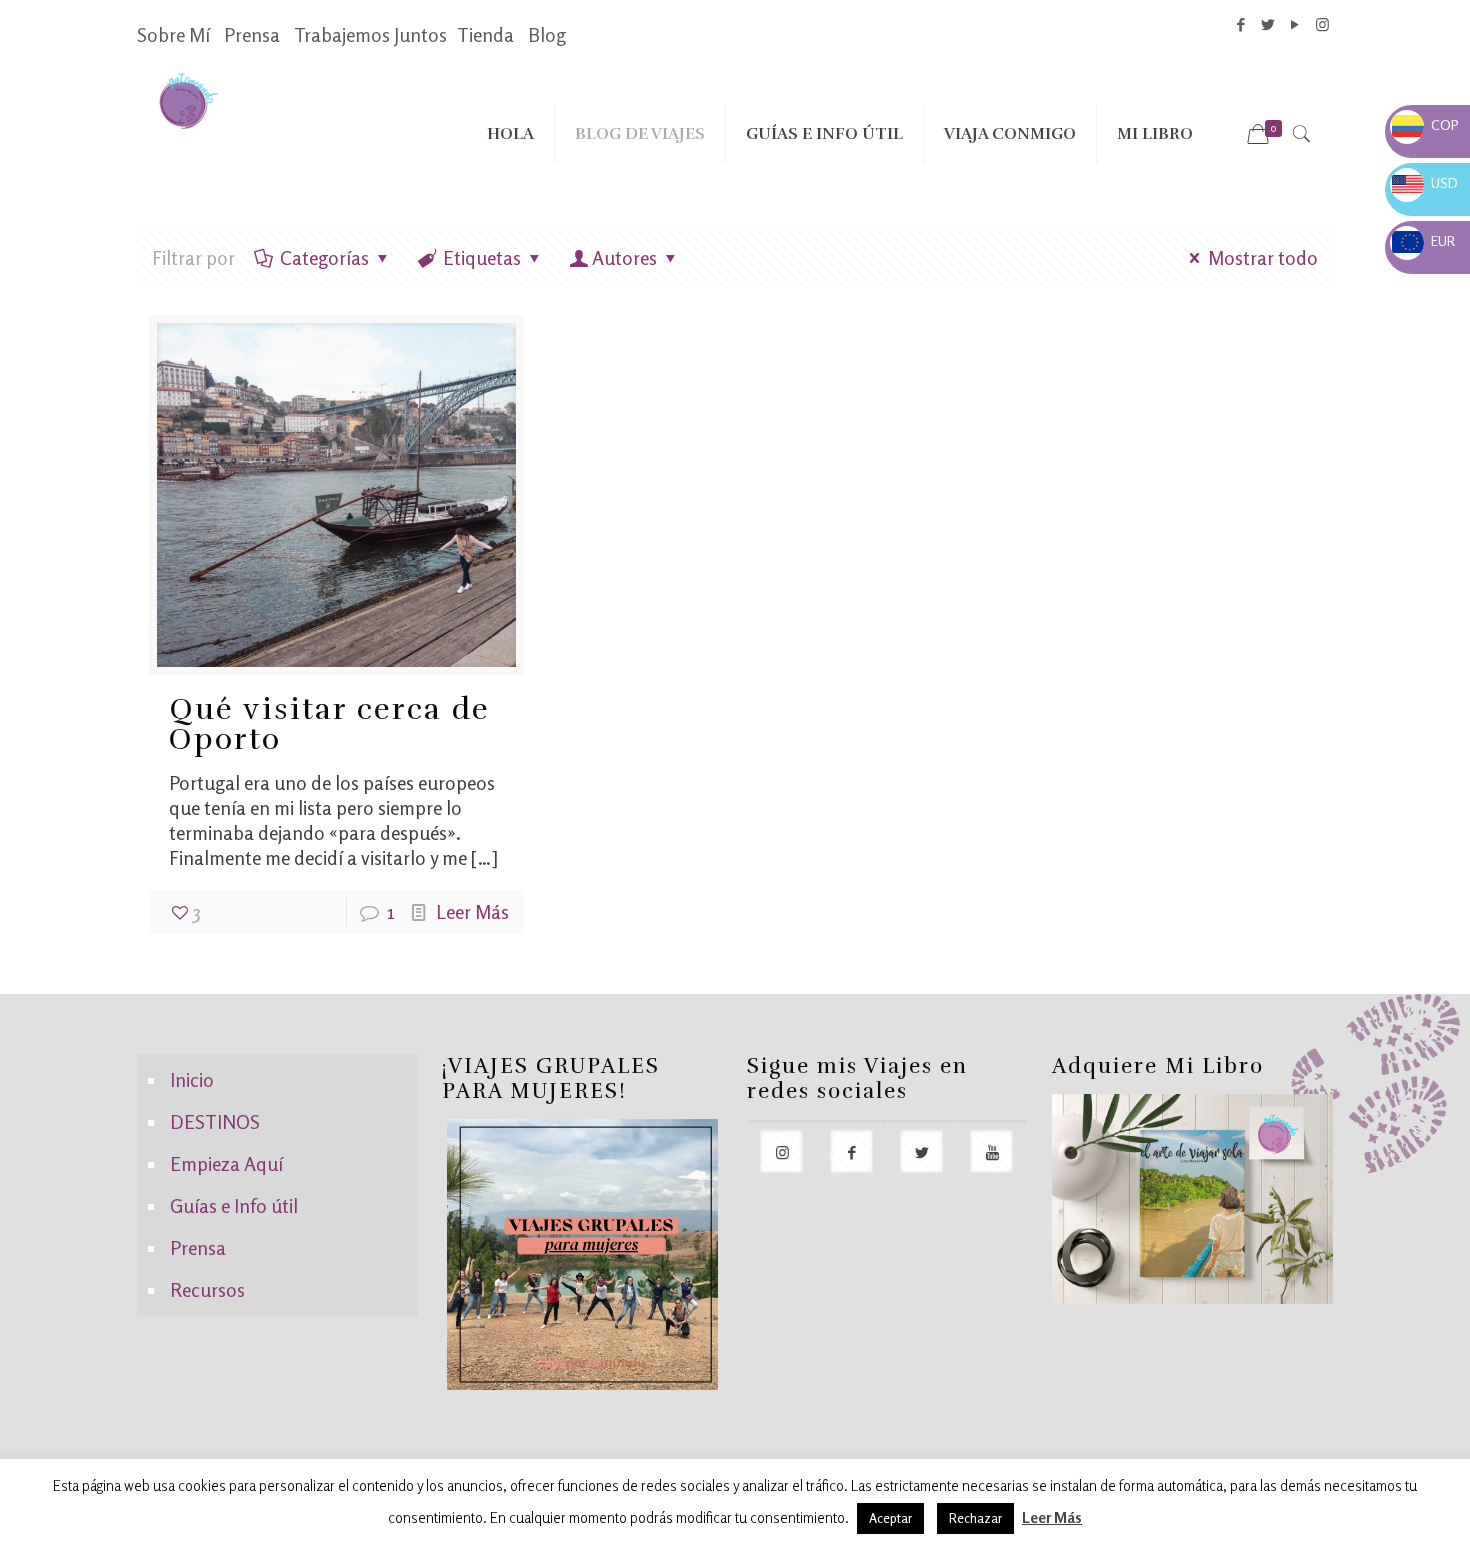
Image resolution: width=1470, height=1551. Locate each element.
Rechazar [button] (975, 1518)
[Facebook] (1241, 24)
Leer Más (472, 911)
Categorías (324, 257)
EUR (1423, 240)
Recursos (207, 1289)
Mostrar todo (1263, 257)
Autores (624, 257)
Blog (547, 34)
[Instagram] (1322, 24)
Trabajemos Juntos (370, 34)
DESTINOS (215, 1121)
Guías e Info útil (234, 1205)
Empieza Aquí (226, 1163)
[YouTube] (1295, 24)
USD (1425, 182)
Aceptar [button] (890, 1518)
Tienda (485, 34)
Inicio (192, 1079)
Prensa (252, 34)
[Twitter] (1268, 24)
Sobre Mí (173, 34)
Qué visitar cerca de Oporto (329, 724)
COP (1425, 124)
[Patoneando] (188, 99)
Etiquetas (482, 257)
